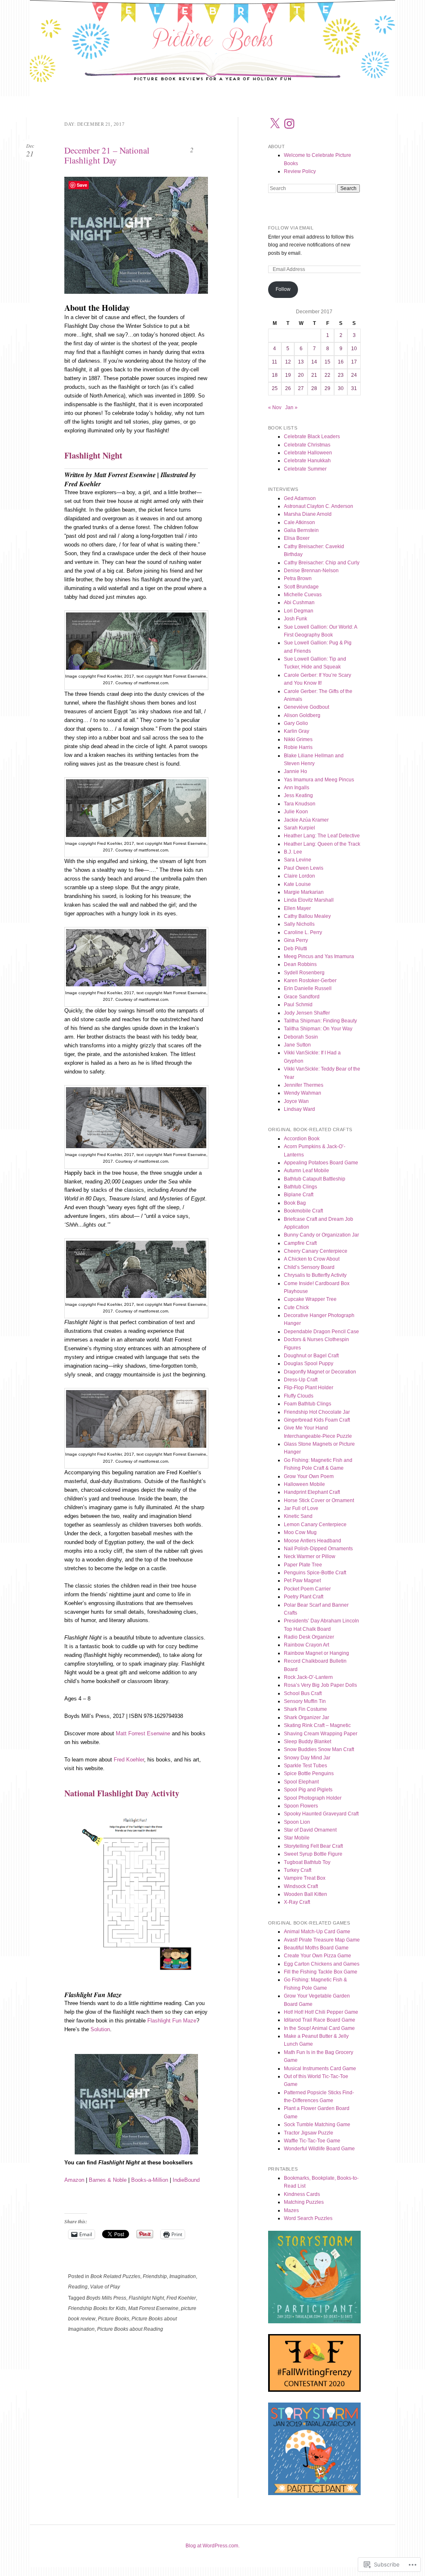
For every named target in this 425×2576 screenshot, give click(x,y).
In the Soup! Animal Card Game (319, 2028)
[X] (275, 124)
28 (314, 388)
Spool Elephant (301, 1782)
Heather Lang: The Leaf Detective (322, 836)
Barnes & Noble (108, 2180)
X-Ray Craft (297, 1902)
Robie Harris (298, 747)
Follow (283, 289)
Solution (100, 2029)
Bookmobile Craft (303, 1211)
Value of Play (105, 2287)
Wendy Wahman (303, 1093)
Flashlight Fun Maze (172, 2021)
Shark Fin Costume (305, 1709)
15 (327, 362)
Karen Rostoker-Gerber (310, 981)
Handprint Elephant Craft (312, 1492)
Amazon (74, 2180)
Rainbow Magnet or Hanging (316, 1653)
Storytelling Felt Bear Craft (313, 1846)
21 (314, 375)
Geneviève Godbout (307, 707)
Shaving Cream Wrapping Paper (321, 1734)
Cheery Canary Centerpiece (316, 1251)
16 (341, 362)
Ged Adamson (300, 498)
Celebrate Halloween (308, 453)
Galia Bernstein (301, 530)
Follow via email (291, 228)
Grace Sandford (302, 997)
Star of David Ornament (310, 1830)
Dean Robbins (300, 964)
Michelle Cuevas (303, 595)
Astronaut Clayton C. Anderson (319, 506)
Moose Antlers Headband (313, 1541)
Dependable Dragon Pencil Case (321, 1332)
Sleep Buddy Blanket (308, 1742)
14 (314, 362)
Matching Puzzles (304, 2202)
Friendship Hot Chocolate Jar (317, 1412)
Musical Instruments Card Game (320, 2069)
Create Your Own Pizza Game (318, 1956)
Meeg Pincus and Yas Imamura (319, 956)
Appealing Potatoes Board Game (321, 1163)
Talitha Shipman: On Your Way (318, 1029)
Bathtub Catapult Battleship (315, 1179)
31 (354, 388)
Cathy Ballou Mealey (307, 916)
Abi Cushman (299, 603)
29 (327, 388)
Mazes (291, 2210)
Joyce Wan (296, 1101)
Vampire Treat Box (305, 1878)
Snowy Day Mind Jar (307, 1758)
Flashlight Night (146, 2298)
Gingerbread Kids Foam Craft (317, 1420)
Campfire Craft (300, 1243)
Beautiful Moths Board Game (316, 1948)
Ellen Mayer (297, 908)
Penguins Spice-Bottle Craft (315, 1573)
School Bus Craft (303, 1693)
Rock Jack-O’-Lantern (308, 1677)
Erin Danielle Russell (308, 988)
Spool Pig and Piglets (308, 1790)
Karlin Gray (297, 731)
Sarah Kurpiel (299, 828)
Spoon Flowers (301, 1806)
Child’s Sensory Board (309, 1267)
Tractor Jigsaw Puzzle (309, 2133)
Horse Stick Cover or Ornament (319, 1500)
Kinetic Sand (298, 1516)
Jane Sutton (297, 1045)
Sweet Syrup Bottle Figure (313, 1854)
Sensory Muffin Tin (305, 1701)
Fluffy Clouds (299, 1396)
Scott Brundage (301, 587)
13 (301, 362)
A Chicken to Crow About (312, 1259)
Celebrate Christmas (307, 445)
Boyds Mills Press (106, 2298)
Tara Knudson (300, 804)
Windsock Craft (301, 1886)
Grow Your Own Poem (309, 1476)
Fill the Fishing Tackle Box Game (321, 1972)
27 (301, 388)
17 (354, 362)
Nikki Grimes (298, 739)
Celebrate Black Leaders (312, 437)
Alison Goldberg (302, 715)
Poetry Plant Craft (304, 1597)
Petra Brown (298, 578)
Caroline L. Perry (303, 932)
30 (341, 388)
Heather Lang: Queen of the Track (322, 844)
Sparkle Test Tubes (305, 1766)
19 (288, 375)
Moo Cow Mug (300, 1532)
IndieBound (186, 2180)
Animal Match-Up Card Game (317, 1932)
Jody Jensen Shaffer (307, 1013)
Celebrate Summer (305, 469)
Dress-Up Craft (301, 1380)
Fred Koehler (129, 1760)
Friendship (155, 2276)
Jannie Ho (296, 771)
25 (275, 388)
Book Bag (295, 1203)
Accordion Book (302, 1139)
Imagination (183, 2276)
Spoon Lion (297, 1822)
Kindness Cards (302, 2194)
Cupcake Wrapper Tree (310, 1299)
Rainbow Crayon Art (307, 1645)
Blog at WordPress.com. (212, 2546)
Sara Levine (298, 860)
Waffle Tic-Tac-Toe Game (312, 2141)
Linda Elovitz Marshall (309, 900)
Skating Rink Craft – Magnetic (317, 1725)
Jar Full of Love (301, 1508)
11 (275, 362)
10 (354, 349)
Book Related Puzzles (115, 2276)
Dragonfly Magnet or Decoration (320, 1372)
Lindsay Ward (299, 1109)
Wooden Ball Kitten (305, 1894)
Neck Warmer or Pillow (310, 1556)
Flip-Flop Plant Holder (309, 1388)
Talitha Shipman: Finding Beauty (320, 1021)
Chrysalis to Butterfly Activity (315, 1275)
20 (301, 375)
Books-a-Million (150, 2180)
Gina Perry (296, 940)
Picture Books (114, 2319)
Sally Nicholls (299, 924)
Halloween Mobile (304, 1484)
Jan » (291, 407)
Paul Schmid (298, 1005)
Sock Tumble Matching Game (317, 2125)
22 (327, 375)
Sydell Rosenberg (304, 973)
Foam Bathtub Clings (308, 1404)
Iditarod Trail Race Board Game (320, 2020)
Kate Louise (297, 884)
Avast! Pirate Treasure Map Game (322, 1940)
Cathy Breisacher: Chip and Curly (322, 563)
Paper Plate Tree (303, 1565)
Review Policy (300, 171)
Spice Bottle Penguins (309, 1773)
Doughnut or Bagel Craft (311, 1356)
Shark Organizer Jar (307, 1717)
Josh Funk (296, 619)
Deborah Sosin (301, 1037)
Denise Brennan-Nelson (311, 571)
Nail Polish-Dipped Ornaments (318, 1549)
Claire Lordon (299, 876)
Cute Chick (296, 1308)
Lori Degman (299, 611)
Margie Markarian (304, 892)
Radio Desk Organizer (309, 1637)
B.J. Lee (293, 852)
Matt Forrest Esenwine (143, 1733)
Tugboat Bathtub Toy (307, 1862)
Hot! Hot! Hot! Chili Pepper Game (321, 2012)
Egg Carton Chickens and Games (322, 1964)
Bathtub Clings (300, 1187)
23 (341, 375)
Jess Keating (298, 795)
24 (354, 375)
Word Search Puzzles (308, 2218)
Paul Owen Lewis (304, 868)
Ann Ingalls (297, 788)
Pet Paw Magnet (302, 1581)
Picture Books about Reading (130, 2329)
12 (288, 362)
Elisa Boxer (297, 538)
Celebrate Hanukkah (307, 461)
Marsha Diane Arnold (308, 514)
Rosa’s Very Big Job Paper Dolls (320, 1685)
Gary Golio (296, 723)
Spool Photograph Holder (313, 1798)
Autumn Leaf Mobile (307, 1171)
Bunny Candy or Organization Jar (321, 1235)
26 (288, 388)
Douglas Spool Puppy (309, 1364)
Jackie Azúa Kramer (306, 820)
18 (275, 375)
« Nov (275, 407)
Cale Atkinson (299, 522)
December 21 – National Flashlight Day (107, 155)
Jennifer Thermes (304, 1085)
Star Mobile (297, 1838)
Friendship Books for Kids (97, 2308)
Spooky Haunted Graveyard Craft (321, 1814)
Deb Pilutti (296, 949)
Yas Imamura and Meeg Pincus (319, 780)
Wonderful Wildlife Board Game (319, 2149)
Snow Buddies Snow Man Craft (319, 1749)
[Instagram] (289, 124)
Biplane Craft (299, 1195)
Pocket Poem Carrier (307, 1589)
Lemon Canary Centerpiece (315, 1525)
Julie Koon (296, 812)
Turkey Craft (298, 1870)
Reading (78, 2287)
